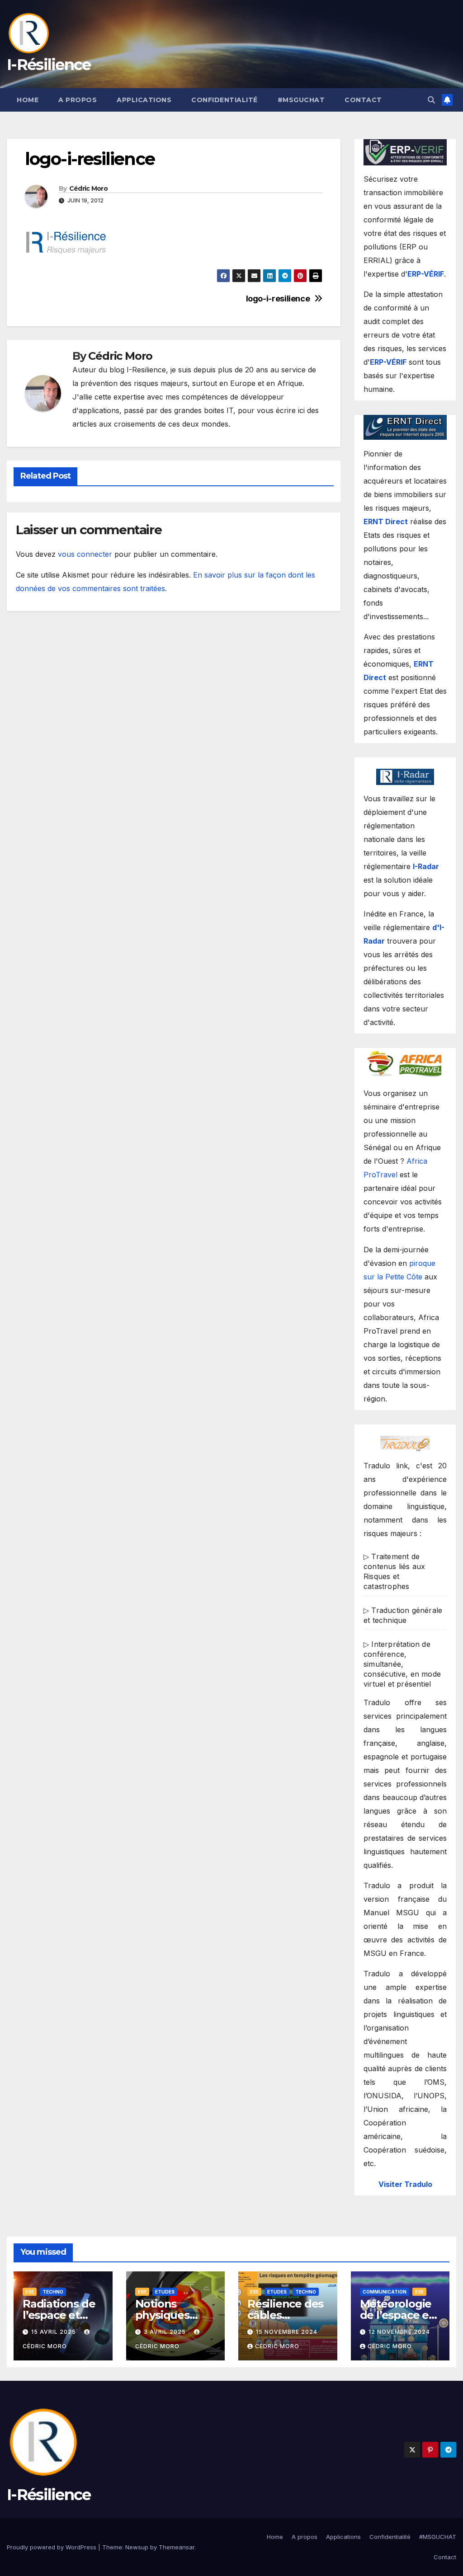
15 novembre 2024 (287, 2332)
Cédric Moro (88, 188)
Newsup (137, 2547)
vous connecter (85, 554)
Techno (53, 2292)
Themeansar (177, 2547)
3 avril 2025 (166, 2332)
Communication (385, 2292)
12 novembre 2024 (399, 2332)
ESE (30, 2292)
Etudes (165, 2292)
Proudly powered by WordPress (52, 2547)
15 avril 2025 (54, 2332)
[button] (431, 100)
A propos (78, 100)
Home (28, 100)
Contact (363, 100)
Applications (144, 100)
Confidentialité (224, 100)
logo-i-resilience (278, 298)
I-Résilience (49, 65)
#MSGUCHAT (301, 100)
